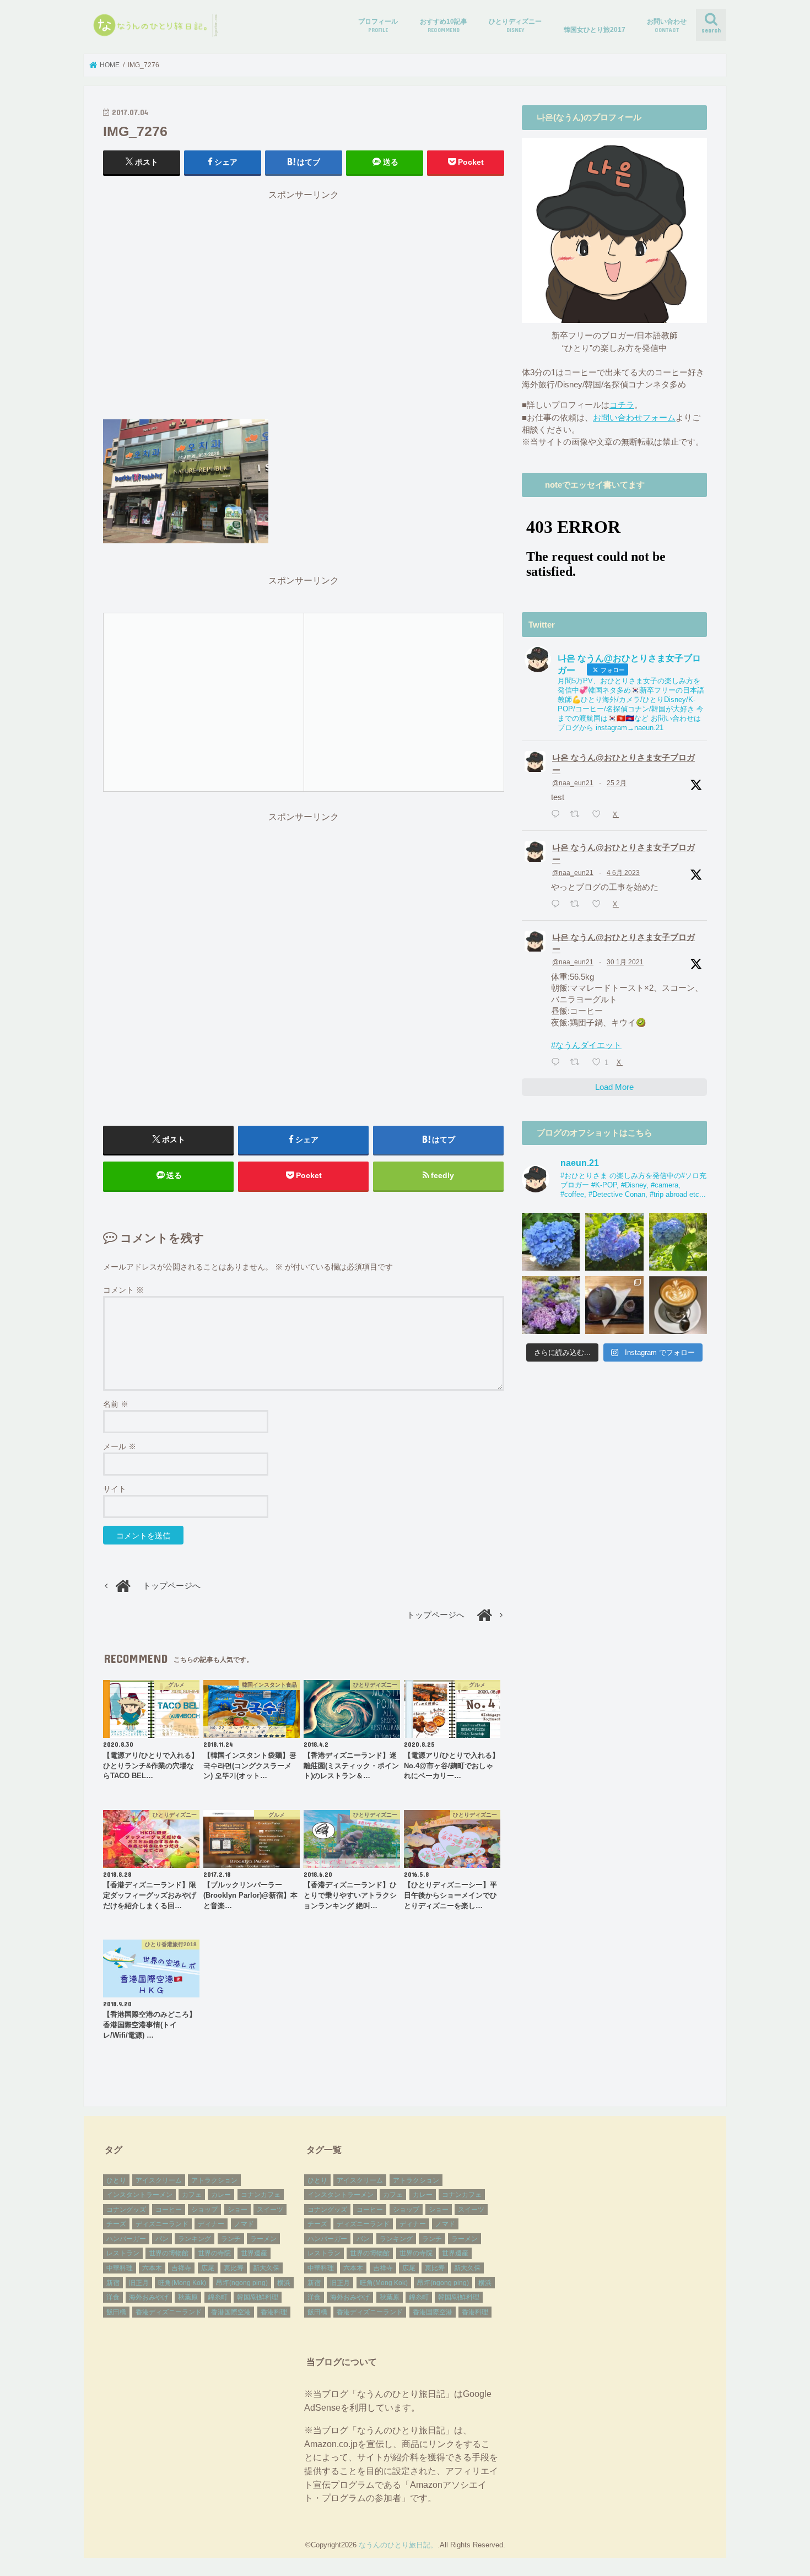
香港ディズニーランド (169, 2312)
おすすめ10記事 (444, 25)
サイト (115, 1489)
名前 (116, 1404)
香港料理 (274, 2312)
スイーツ (270, 2210)
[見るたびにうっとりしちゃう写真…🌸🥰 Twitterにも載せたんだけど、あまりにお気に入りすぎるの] (551, 1305)
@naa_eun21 (573, 783)
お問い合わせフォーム (634, 418)
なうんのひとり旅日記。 (398, 2545)
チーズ (116, 2224)
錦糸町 (218, 2297)
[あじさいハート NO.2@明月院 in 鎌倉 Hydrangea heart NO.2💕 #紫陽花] (614, 1242)
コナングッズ (126, 2210)
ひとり (116, 2180)
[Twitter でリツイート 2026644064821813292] (578, 815)
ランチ (231, 2239)
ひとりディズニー (515, 25)
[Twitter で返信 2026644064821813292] (558, 815)
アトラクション (214, 2180)
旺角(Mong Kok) (182, 2283)
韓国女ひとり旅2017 (595, 30)
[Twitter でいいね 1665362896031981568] (600, 905)
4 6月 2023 (623, 873)
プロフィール (378, 25)
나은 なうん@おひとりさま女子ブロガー (623, 764)
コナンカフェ (261, 2195)
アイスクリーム (159, 2180)
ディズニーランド (162, 2224)
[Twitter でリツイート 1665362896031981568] (578, 905)
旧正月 (139, 2283)
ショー (237, 2210)
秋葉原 (188, 2297)
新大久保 (266, 2268)
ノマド (244, 2224)
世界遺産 (254, 2253)
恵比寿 (234, 2268)
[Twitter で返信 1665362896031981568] (558, 905)
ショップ (204, 2210)
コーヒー (169, 2210)
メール (120, 1446)
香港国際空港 (231, 2312)
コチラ (622, 405)
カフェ (192, 2195)
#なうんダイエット (586, 1045)
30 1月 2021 (625, 962)
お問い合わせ (667, 25)
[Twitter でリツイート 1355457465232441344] (578, 1063)
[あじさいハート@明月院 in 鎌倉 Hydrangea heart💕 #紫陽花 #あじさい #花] (678, 1242)
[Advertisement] (304, 310)
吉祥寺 (181, 2268)
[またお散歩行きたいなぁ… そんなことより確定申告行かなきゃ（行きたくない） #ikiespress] (678, 1305)
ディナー (211, 2224)
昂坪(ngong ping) (242, 2283)
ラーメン (263, 2239)
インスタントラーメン (139, 2195)
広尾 (208, 2268)
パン (162, 2239)
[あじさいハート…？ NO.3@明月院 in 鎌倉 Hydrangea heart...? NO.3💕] (551, 1242)
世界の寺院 (214, 2253)
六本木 (152, 2268)
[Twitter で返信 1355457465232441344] (558, 1063)
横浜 (284, 2283)
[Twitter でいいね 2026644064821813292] (600, 815)
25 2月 (617, 783)
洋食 (113, 2297)
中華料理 (120, 2268)
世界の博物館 (169, 2253)
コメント (123, 1290)
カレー (221, 2195)
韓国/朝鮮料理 (258, 2297)
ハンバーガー (126, 2239)
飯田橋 (116, 2312)
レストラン (123, 2253)
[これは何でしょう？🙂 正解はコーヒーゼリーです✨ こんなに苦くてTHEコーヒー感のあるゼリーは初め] (614, 1305)
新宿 (113, 2283)
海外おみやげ (149, 2297)
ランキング (195, 2239)
